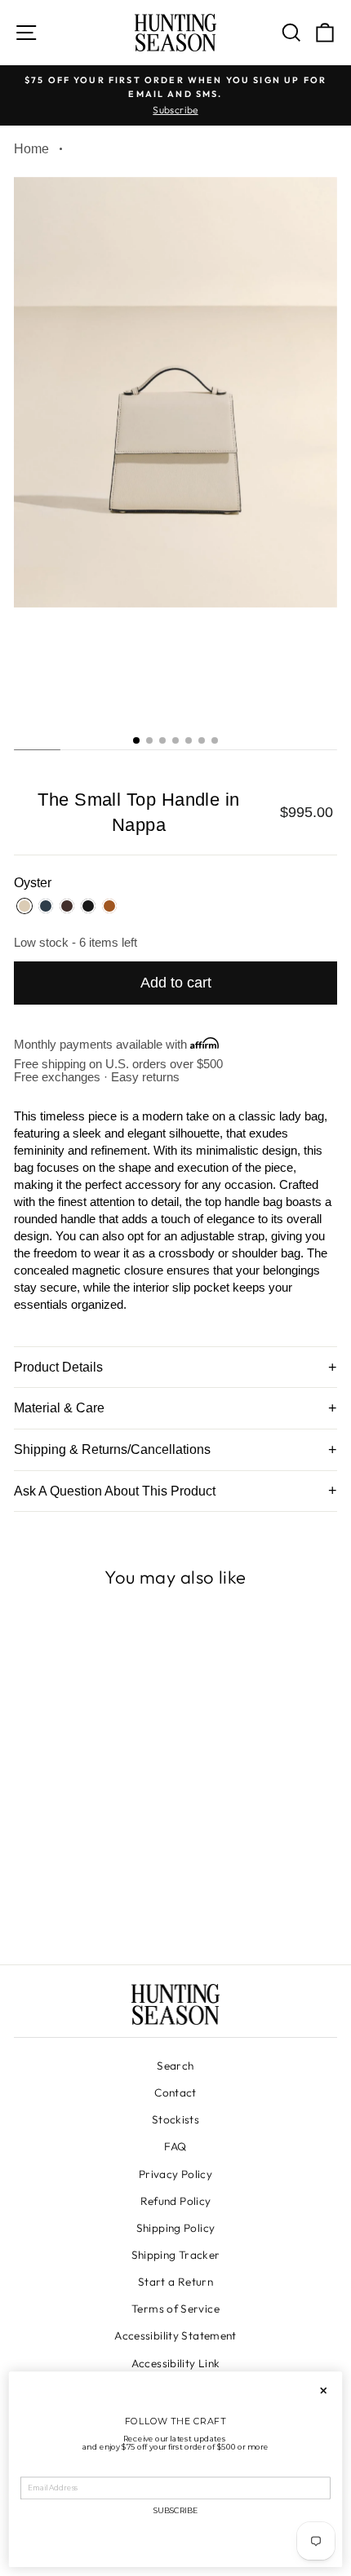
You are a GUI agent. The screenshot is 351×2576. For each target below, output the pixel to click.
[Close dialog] (323, 2391)
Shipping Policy (176, 2228)
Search (175, 2066)
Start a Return (175, 2282)
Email (32, 2470)
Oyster (24, 906)
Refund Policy (176, 2201)
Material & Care (59, 1408)
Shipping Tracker (176, 2255)
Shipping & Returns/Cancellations (112, 1449)
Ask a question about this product (115, 1491)
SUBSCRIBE (175, 2511)
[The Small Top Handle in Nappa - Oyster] (53, 1907)
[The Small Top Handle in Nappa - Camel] (129, 1907)
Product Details (58, 1367)
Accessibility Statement (175, 2335)
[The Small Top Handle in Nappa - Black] (110, 1907)
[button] (136, 740)
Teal (46, 906)
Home (31, 149)
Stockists (175, 2119)
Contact (175, 2092)
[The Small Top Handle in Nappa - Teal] (72, 1907)
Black (88, 906)
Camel (109, 906)
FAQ (175, 2146)
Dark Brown (67, 906)
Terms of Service (175, 2309)
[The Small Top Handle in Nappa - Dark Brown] (91, 1907)
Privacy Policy (175, 2174)
